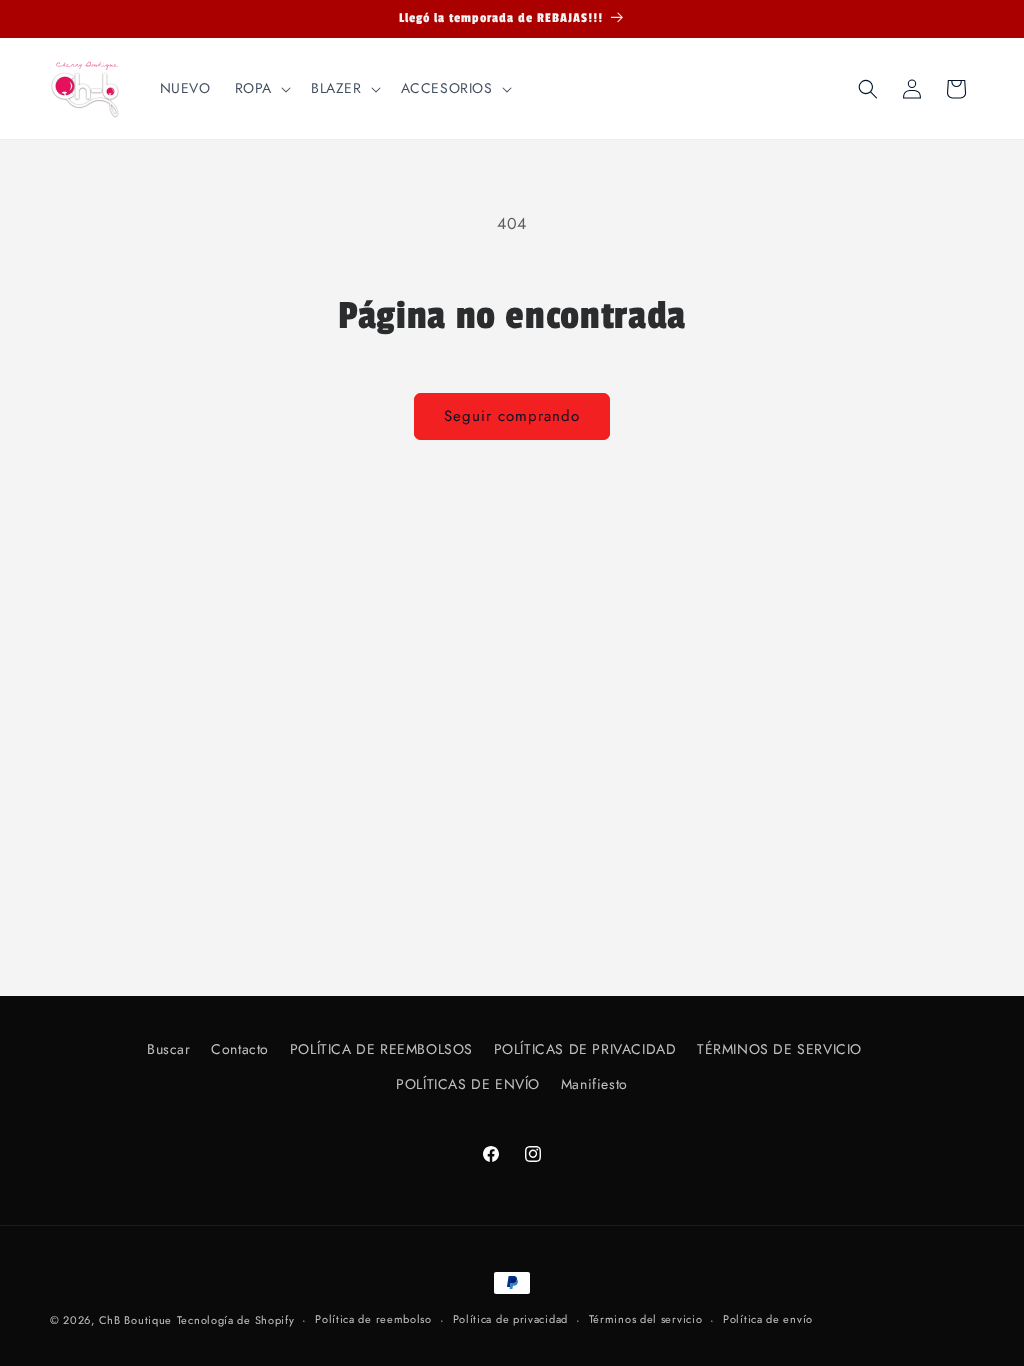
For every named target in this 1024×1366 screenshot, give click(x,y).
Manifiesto (594, 1084)
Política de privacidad (510, 1319)
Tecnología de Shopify (236, 1320)
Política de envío (768, 1319)
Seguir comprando (512, 416)
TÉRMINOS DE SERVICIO (779, 1049)
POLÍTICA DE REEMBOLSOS (381, 1049)
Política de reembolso (373, 1319)
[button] (261, 88)
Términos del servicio (646, 1319)
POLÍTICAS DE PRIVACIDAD (585, 1049)
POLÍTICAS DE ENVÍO (468, 1084)
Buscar (169, 1049)
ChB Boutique (135, 1320)
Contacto (240, 1049)
